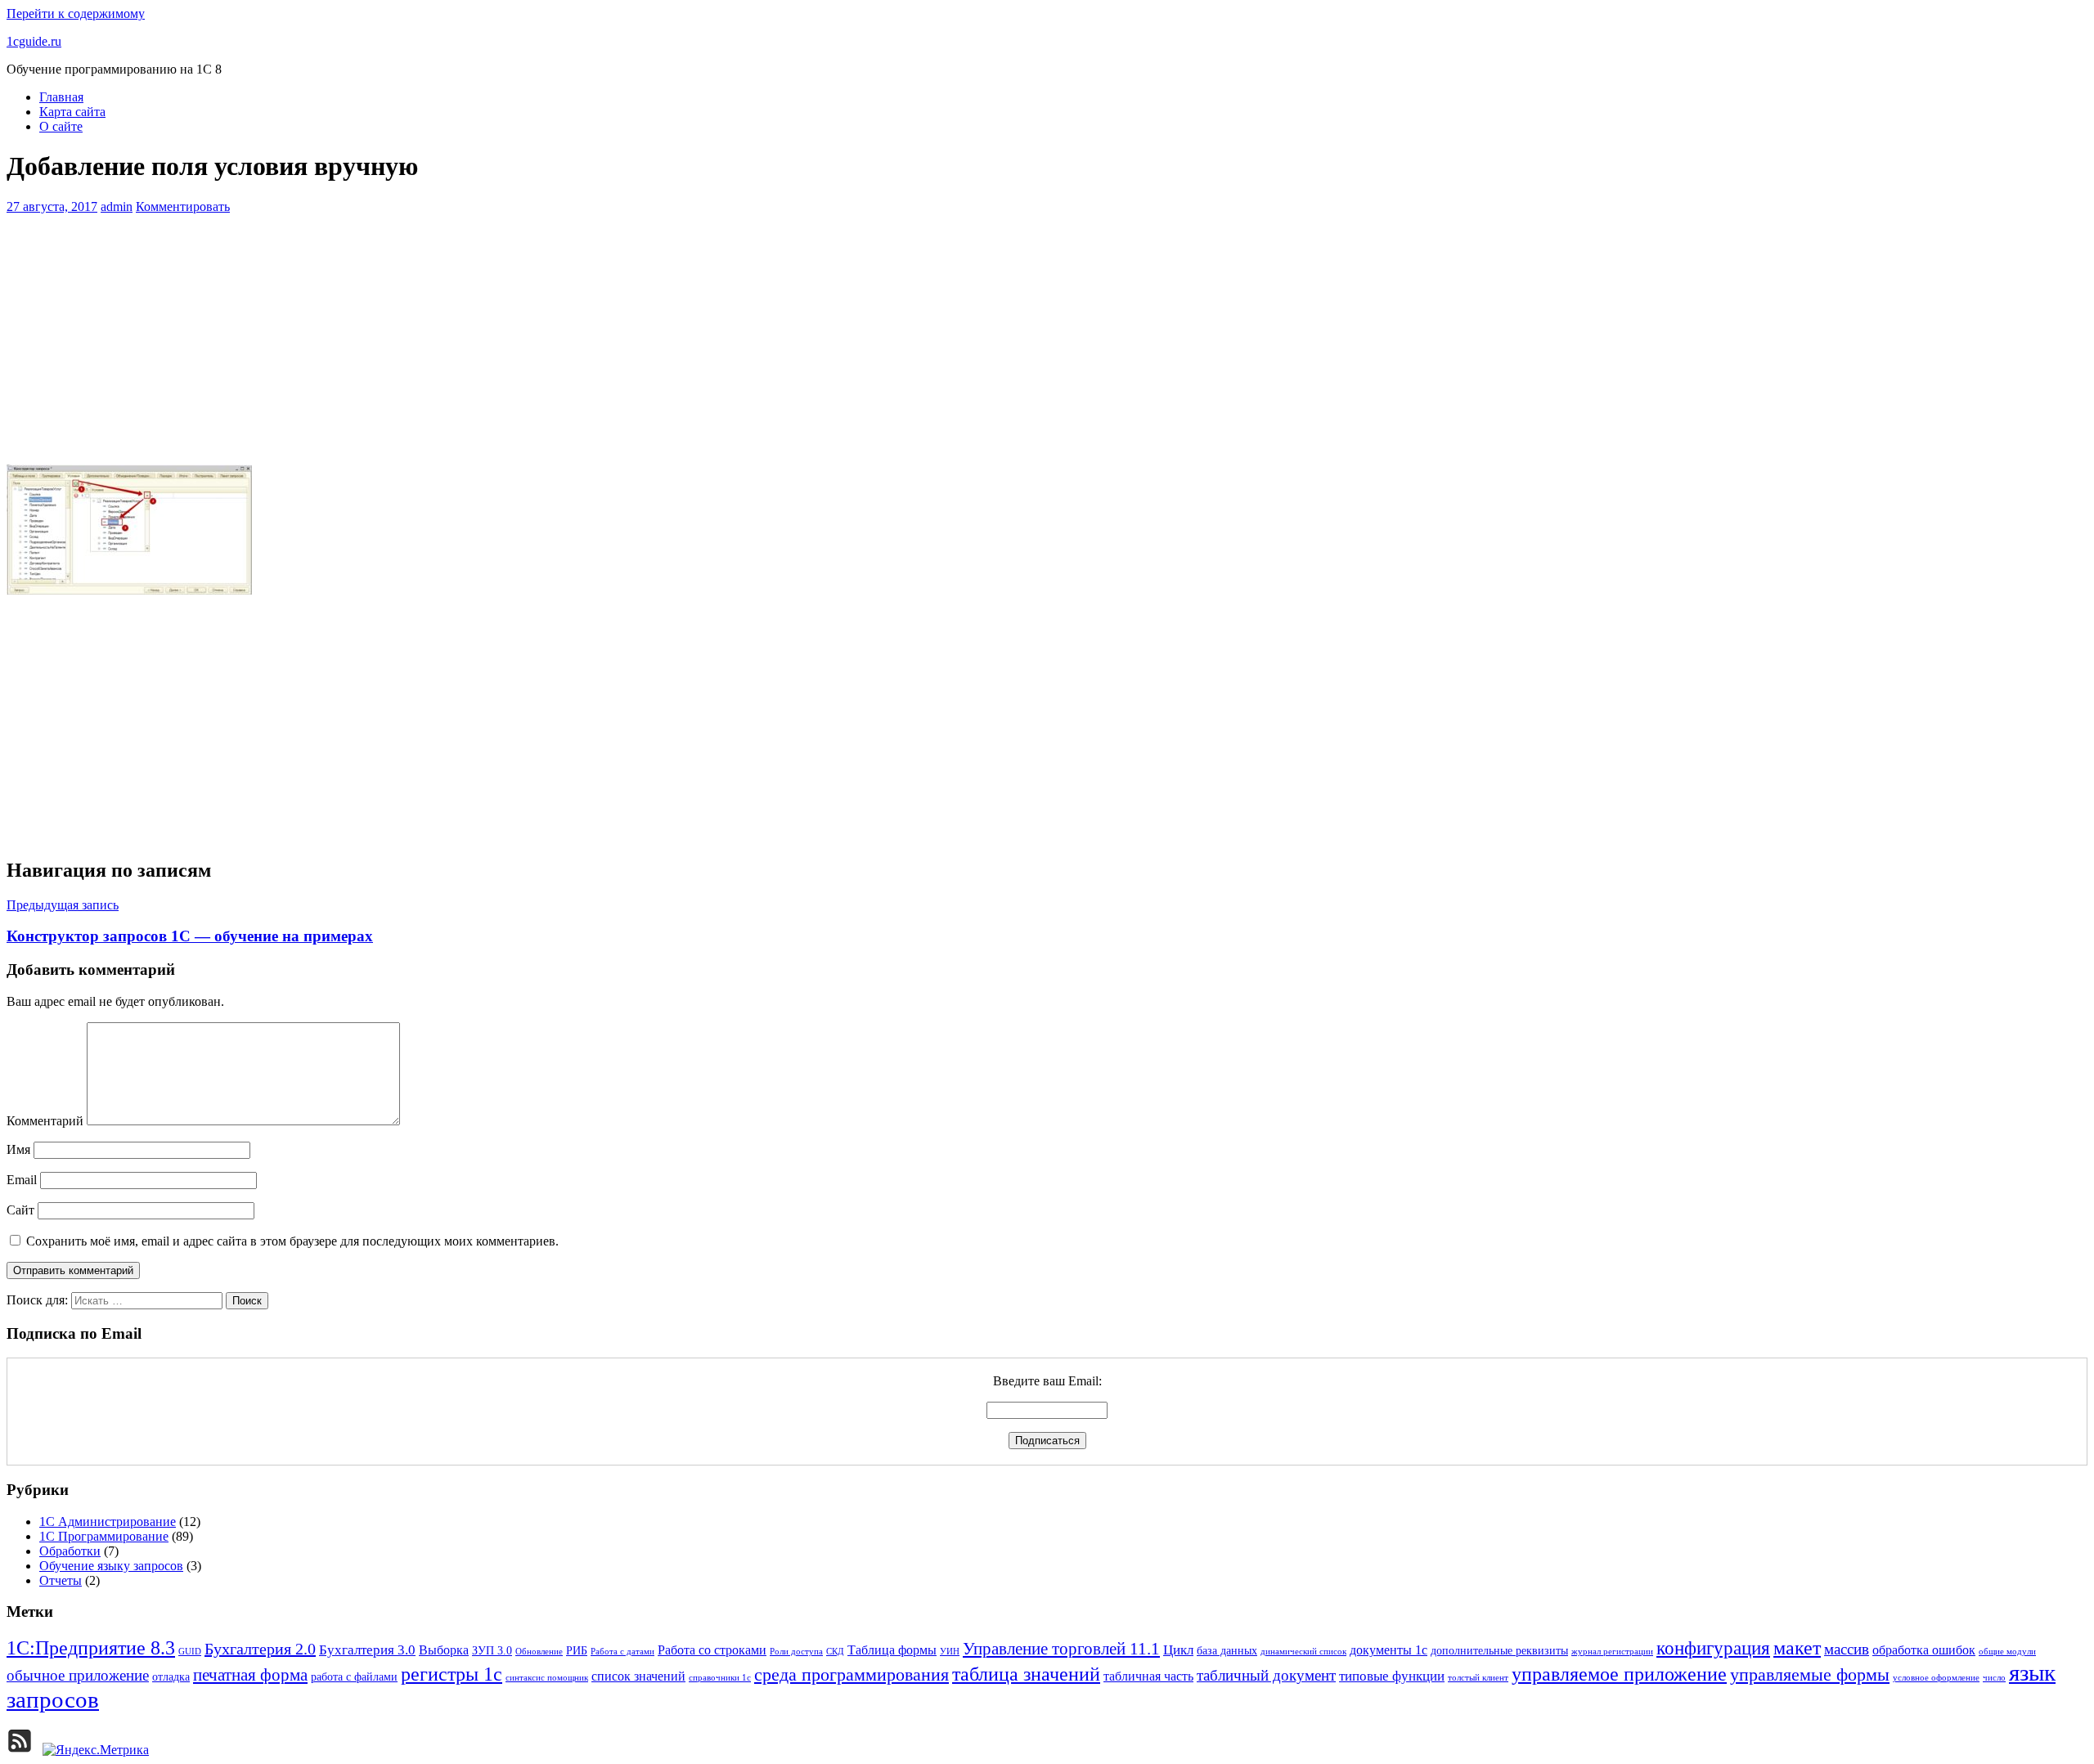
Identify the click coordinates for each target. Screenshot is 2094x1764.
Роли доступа (796, 1652)
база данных (1227, 1651)
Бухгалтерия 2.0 (260, 1649)
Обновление (539, 1652)
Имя (18, 1149)
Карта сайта (72, 112)
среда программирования (852, 1675)
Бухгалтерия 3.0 (367, 1650)
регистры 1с (452, 1674)
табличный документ (1266, 1675)
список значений (638, 1676)
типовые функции (1392, 1676)
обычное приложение (78, 1675)
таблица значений (1026, 1674)
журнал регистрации (1612, 1652)
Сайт (20, 1210)
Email (22, 1180)
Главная (61, 97)
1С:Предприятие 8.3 (91, 1648)
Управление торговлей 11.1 (1061, 1649)
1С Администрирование (108, 1522)
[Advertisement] (1047, 337)
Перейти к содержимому (76, 13)
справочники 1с (720, 1678)
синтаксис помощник (547, 1678)
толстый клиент (1478, 1678)
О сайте (61, 126)
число (1994, 1678)
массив (1847, 1649)
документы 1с (1389, 1650)
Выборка (444, 1650)
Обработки (70, 1551)
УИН (950, 1652)
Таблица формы (892, 1650)
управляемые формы (1810, 1675)
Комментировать (183, 206)
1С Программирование (104, 1536)
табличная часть (1148, 1676)
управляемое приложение (1619, 1674)
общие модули (2007, 1652)
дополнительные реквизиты (1499, 1651)
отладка (171, 1677)
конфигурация (1713, 1648)
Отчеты (61, 1580)
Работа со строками (712, 1650)
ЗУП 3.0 (492, 1651)
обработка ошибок (1924, 1650)
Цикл (1178, 1650)
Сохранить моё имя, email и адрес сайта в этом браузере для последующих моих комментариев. (292, 1241)
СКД (835, 1652)
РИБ (577, 1651)
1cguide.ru (34, 41)
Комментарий (45, 1121)
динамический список (1303, 1652)
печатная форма (250, 1675)
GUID (190, 1652)
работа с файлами (354, 1677)
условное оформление (1936, 1678)
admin (117, 206)
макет (1797, 1647)
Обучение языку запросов (111, 1566)
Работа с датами (622, 1652)
